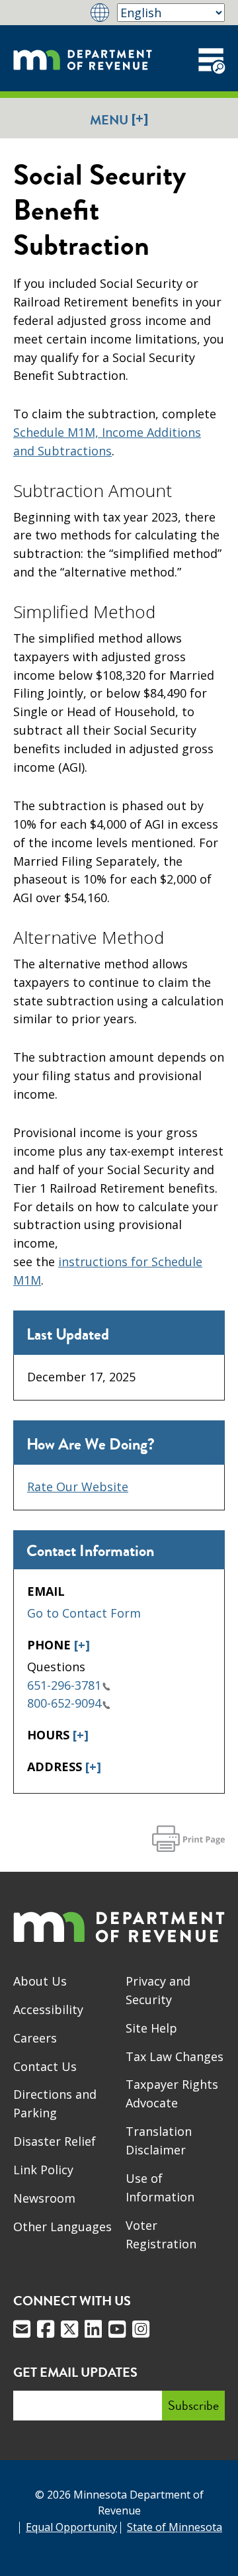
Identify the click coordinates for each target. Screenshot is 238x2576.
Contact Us (45, 2066)
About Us (40, 1981)
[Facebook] (46, 2329)
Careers (35, 2038)
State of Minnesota (175, 2527)
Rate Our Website (78, 1487)
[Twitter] (69, 2329)
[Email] (22, 2329)
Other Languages (62, 2227)
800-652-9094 (64, 1703)
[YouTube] (117, 2329)
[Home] (83, 58)
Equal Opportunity (71, 2527)
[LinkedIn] (93, 2329)
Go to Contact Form (84, 1613)
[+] (82, 1645)
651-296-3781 (64, 1685)
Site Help (151, 2028)
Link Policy (43, 2170)
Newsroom (44, 2198)
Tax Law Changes (175, 2056)
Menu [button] (119, 119)
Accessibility (48, 2009)
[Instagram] (141, 2329)
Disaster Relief (55, 2141)
